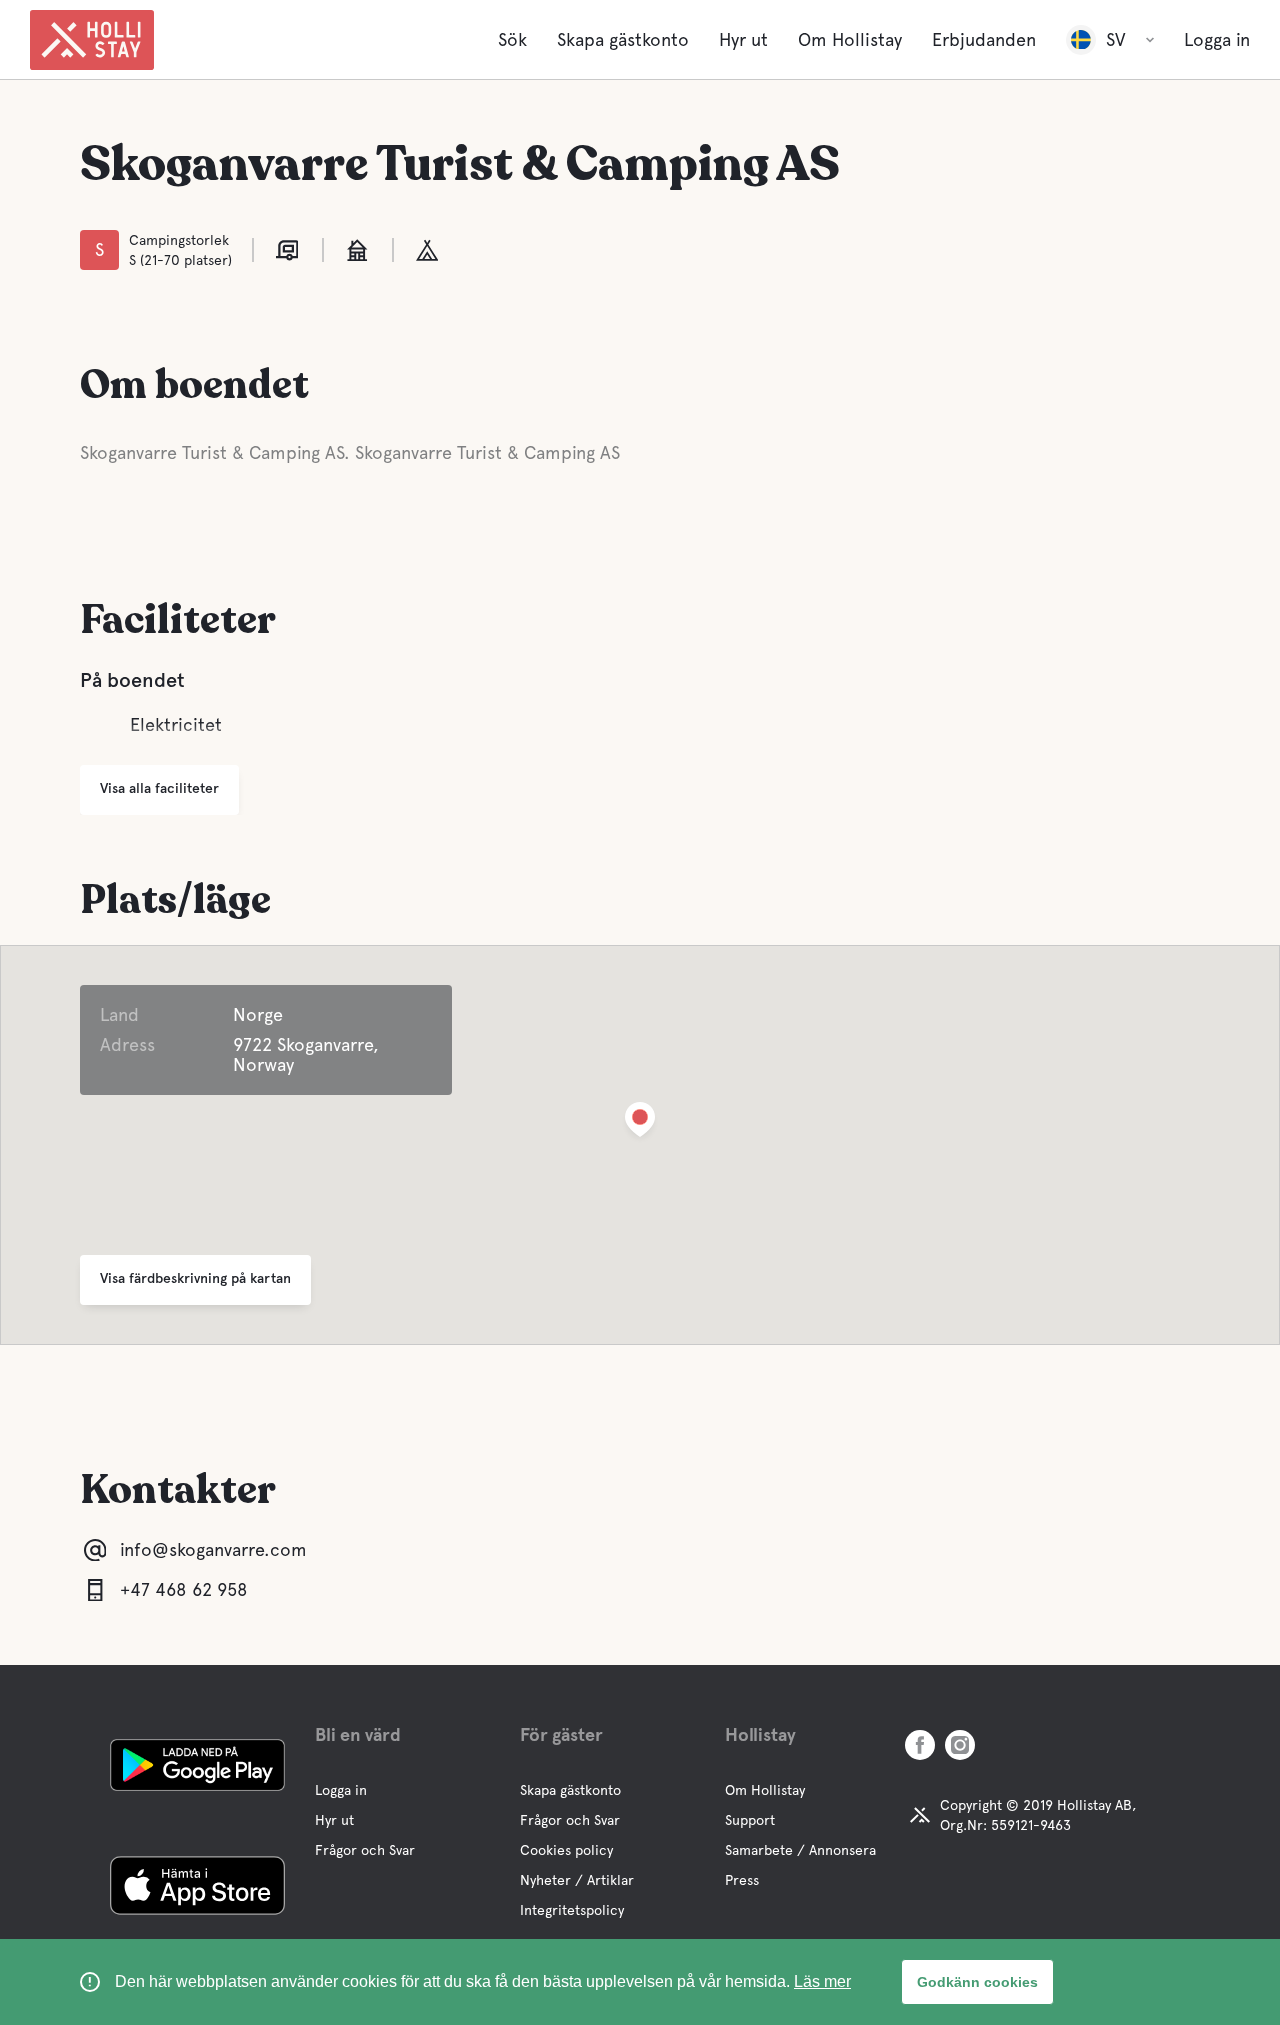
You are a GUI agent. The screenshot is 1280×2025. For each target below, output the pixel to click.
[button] (640, 1123)
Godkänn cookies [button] (977, 1982)
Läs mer (822, 1981)
